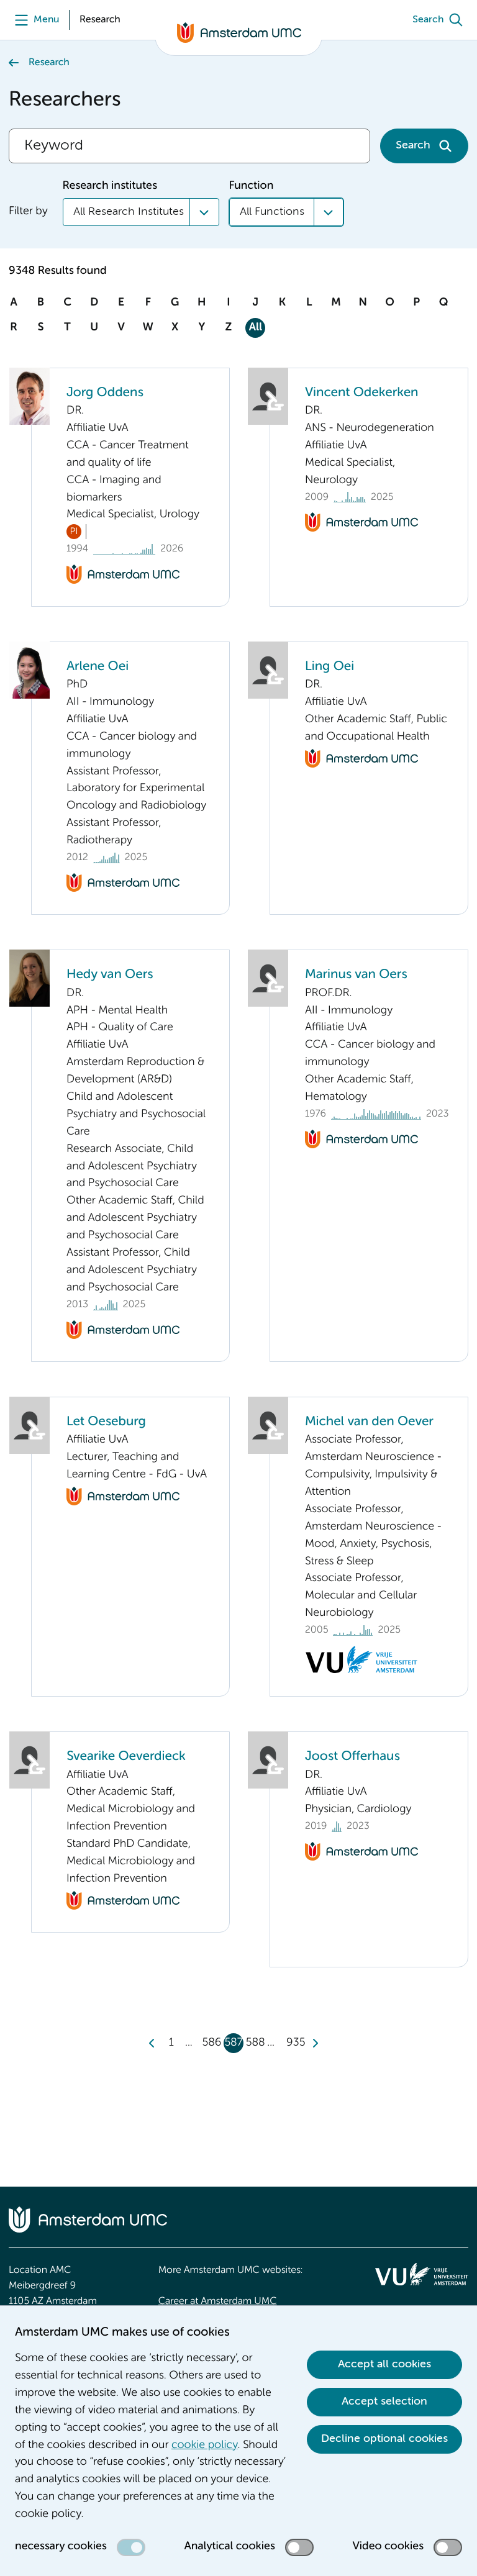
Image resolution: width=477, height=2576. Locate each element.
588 (256, 2043)
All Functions (272, 212)
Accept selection (384, 2401)
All (256, 328)
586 (211, 2043)
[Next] (315, 2043)
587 (234, 2043)
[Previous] (152, 2043)
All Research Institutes (129, 212)
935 (296, 2043)
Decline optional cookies (384, 2439)
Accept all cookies (384, 2364)
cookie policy (204, 2446)
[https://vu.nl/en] (422, 2274)
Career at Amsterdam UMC (218, 2302)
